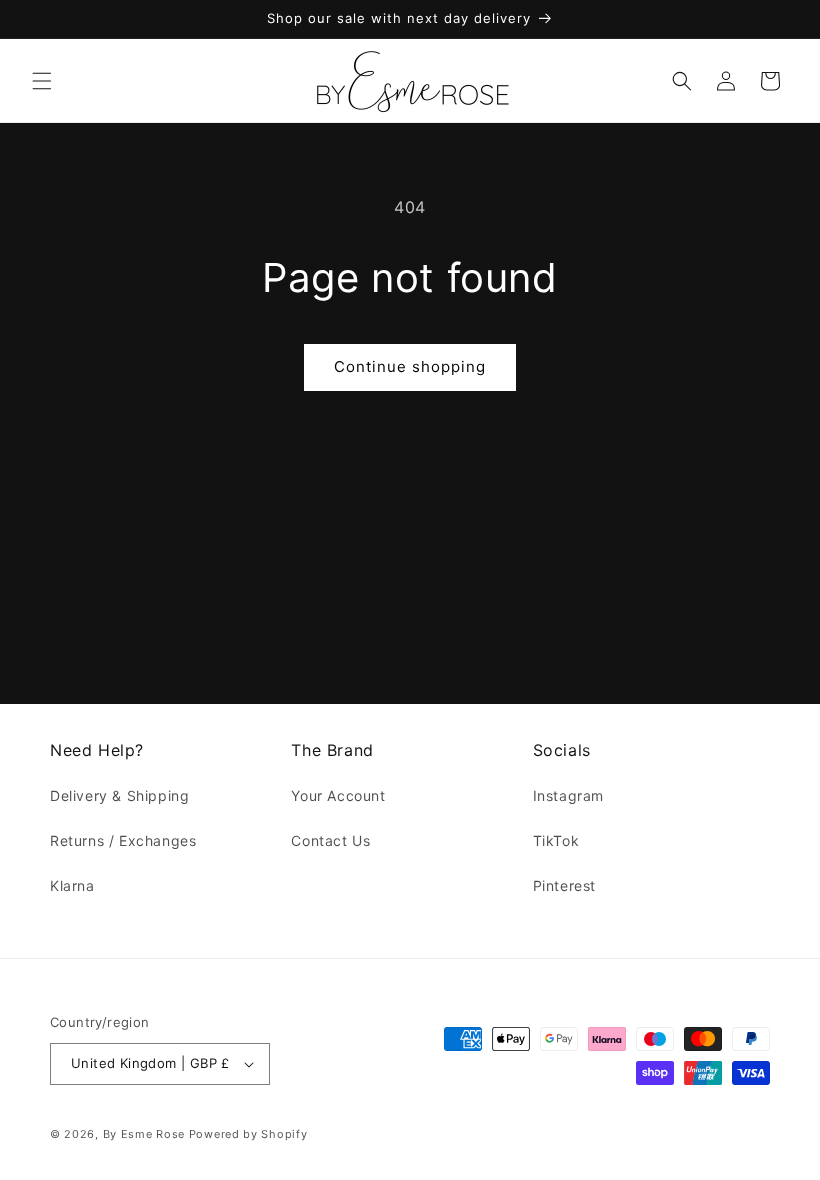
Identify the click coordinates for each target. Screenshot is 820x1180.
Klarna (72, 885)
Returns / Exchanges (123, 840)
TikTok (556, 840)
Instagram (568, 795)
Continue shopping (410, 366)
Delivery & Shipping (119, 795)
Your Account (338, 795)
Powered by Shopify (248, 1134)
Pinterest (564, 885)
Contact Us (330, 840)
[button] (42, 81)
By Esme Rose (144, 1134)
